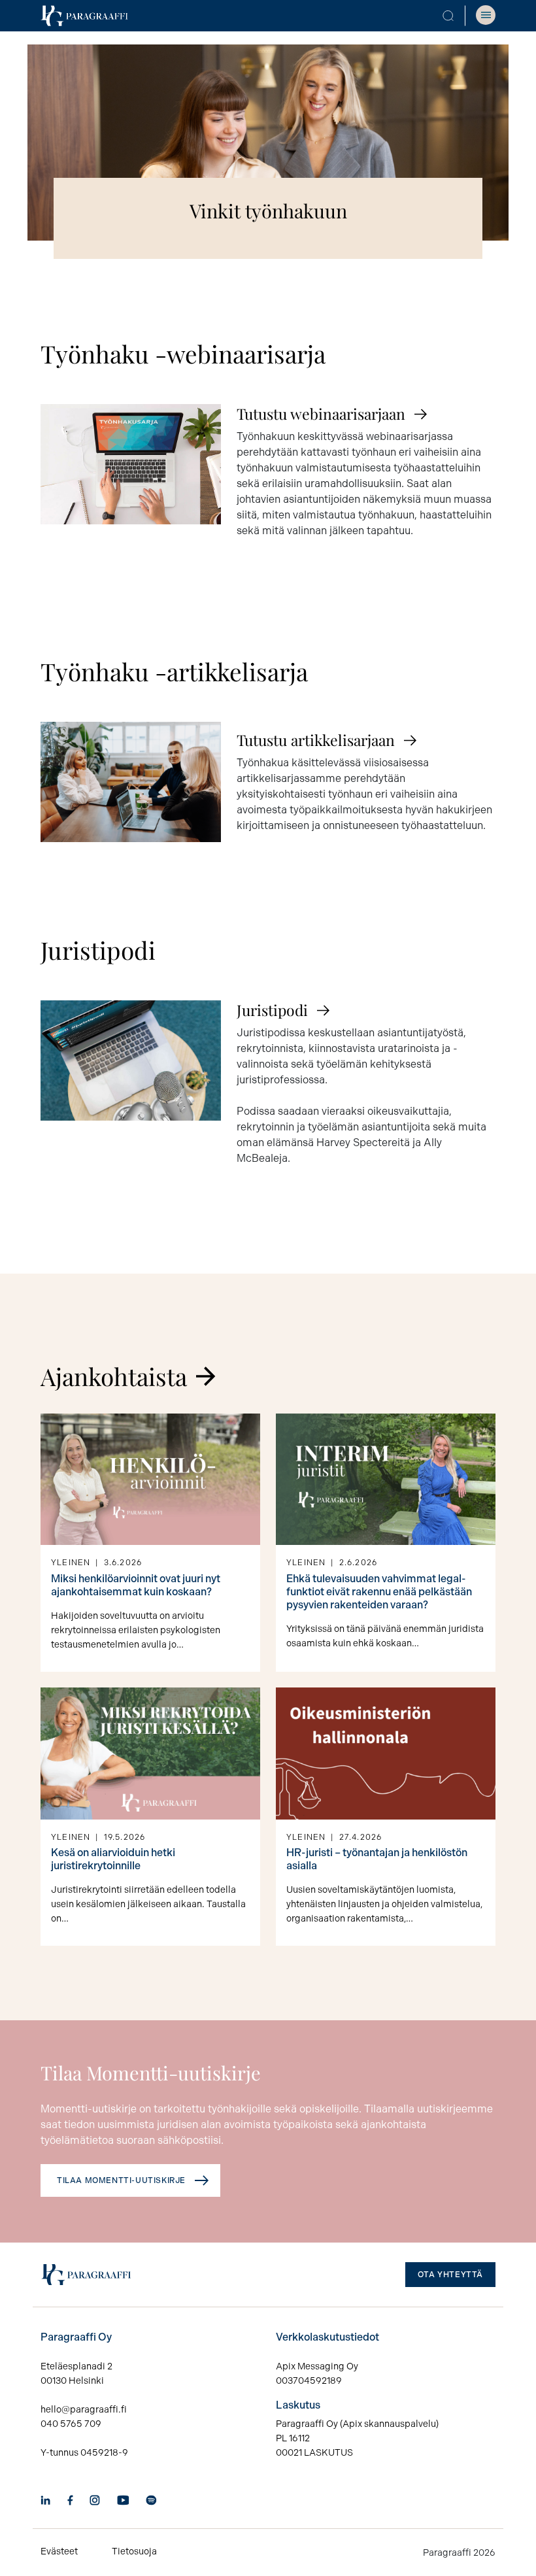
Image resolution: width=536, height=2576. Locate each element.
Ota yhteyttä (450, 2275)
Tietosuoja (134, 2551)
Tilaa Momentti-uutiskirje (121, 2180)
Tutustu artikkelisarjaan (316, 740)
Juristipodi (272, 1010)
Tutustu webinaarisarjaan (321, 414)
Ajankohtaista (114, 1376)
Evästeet (59, 2551)
